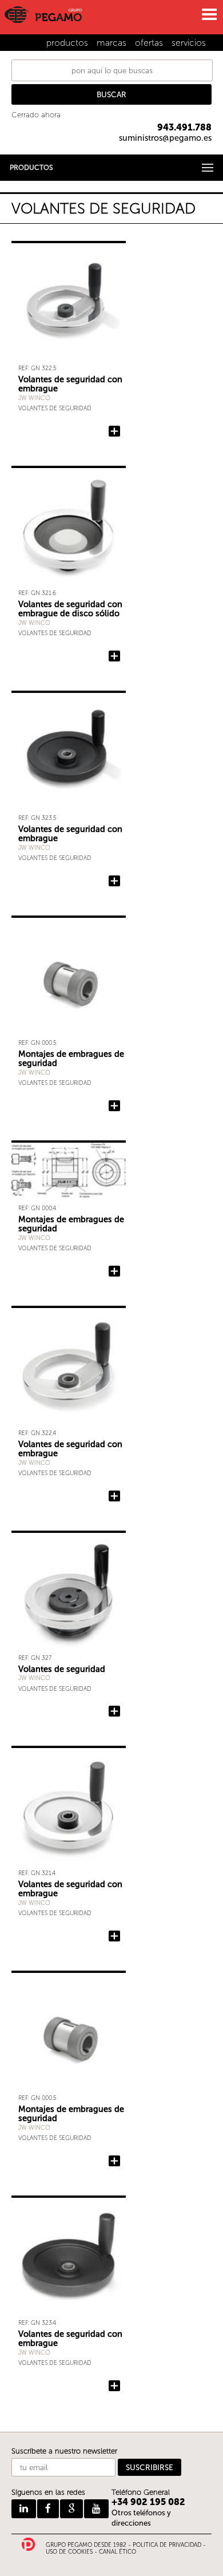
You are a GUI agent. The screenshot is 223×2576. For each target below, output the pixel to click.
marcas (111, 43)
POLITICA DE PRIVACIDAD (167, 2545)
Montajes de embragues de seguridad (71, 1059)
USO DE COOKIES (69, 2552)
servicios (189, 43)
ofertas (149, 43)
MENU (209, 14)
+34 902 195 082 (148, 2502)
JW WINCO (34, 398)
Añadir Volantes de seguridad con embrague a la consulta (114, 431)
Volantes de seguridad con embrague (70, 384)
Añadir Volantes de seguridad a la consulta (114, 1711)
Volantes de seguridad (55, 408)
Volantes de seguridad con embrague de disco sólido (70, 609)
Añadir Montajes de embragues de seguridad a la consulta (114, 1106)
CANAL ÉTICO (118, 2552)
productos (67, 43)
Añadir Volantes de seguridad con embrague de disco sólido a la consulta (114, 656)
